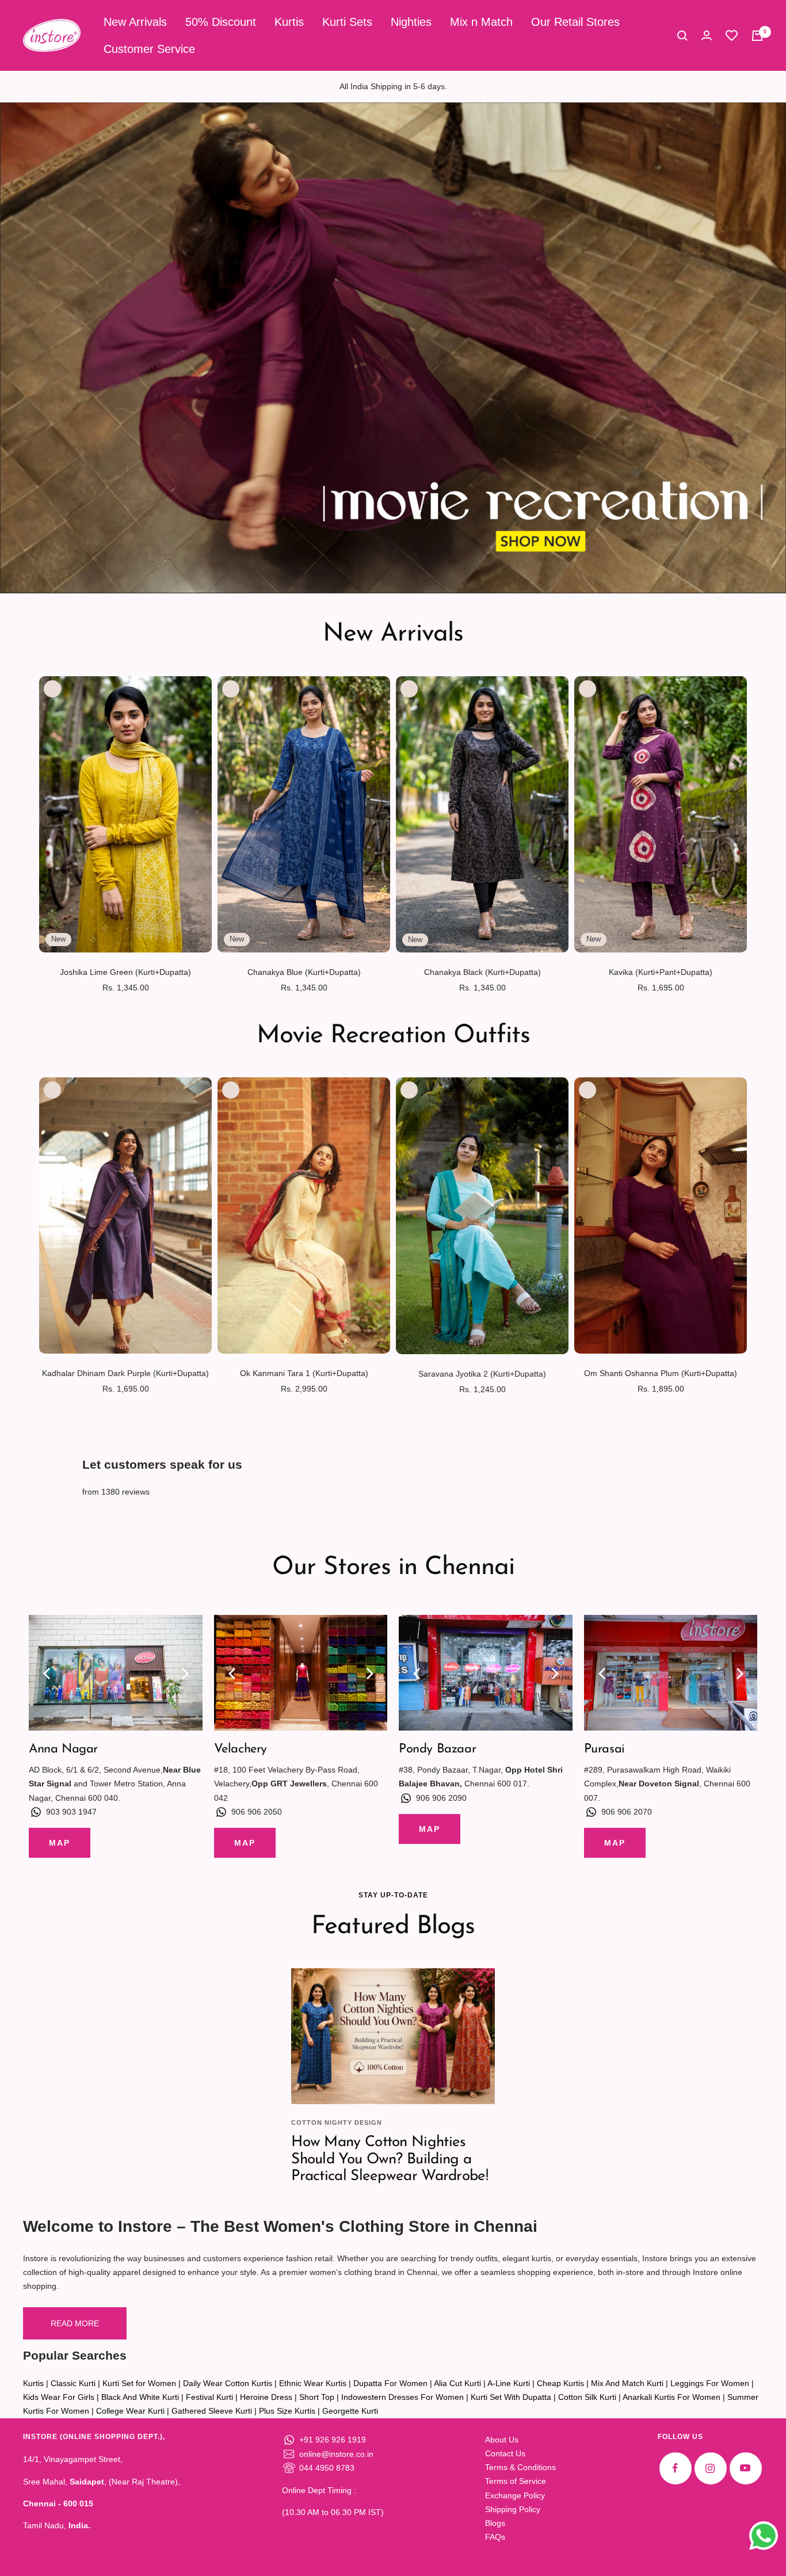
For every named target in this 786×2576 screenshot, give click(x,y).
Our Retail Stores (575, 22)
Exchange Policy (515, 2495)
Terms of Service (516, 2481)
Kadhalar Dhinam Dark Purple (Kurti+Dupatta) (125, 1373)
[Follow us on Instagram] (710, 2468)
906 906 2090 (441, 1798)
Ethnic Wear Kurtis (313, 2383)
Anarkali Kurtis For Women (671, 2397)
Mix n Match (481, 22)
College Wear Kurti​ (130, 2411)
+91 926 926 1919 (333, 2440)
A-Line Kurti (509, 2383)
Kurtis (289, 22)
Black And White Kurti (140, 2397)
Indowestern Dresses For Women (402, 2397)
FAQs (495, 2537)
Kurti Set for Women (139, 2383)
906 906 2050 (257, 1812)
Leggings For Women (710, 2383)
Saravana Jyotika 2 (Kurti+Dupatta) (482, 1374)
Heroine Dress (266, 2397)
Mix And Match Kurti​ (627, 2383)
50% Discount (221, 22)
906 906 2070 (627, 1812)
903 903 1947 (71, 1812)
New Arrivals (135, 22)
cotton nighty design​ (337, 2122)
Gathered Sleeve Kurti (212, 2411)
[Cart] (757, 36)
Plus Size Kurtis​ (287, 2411)
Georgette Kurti (350, 2411)
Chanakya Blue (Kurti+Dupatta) (304, 972)
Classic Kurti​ (73, 2383)
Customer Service (149, 49)
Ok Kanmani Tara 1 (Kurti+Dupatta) (304, 1373)
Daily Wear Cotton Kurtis (228, 2383)
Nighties (411, 22)
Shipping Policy (513, 2509)
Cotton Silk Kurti (587, 2397)
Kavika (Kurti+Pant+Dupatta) (661, 972)
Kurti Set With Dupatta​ (511, 2397)
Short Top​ (317, 2397)
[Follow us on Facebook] (675, 2468)
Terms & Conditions (520, 2467)
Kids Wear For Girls (59, 2397)
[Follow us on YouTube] (745, 2468)
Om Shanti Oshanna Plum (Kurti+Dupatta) (661, 1373)
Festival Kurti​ (209, 2397)
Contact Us (505, 2453)
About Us (502, 2440)
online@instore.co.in (336, 2454)
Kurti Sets (347, 22)
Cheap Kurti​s (560, 2383)
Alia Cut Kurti (457, 2383)
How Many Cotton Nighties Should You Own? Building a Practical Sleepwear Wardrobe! (390, 2159)
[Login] (707, 35)
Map (60, 1843)
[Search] (682, 36)
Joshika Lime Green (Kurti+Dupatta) (125, 972)
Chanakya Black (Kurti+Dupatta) (482, 972)
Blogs (495, 2523)
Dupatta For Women (390, 2383)
